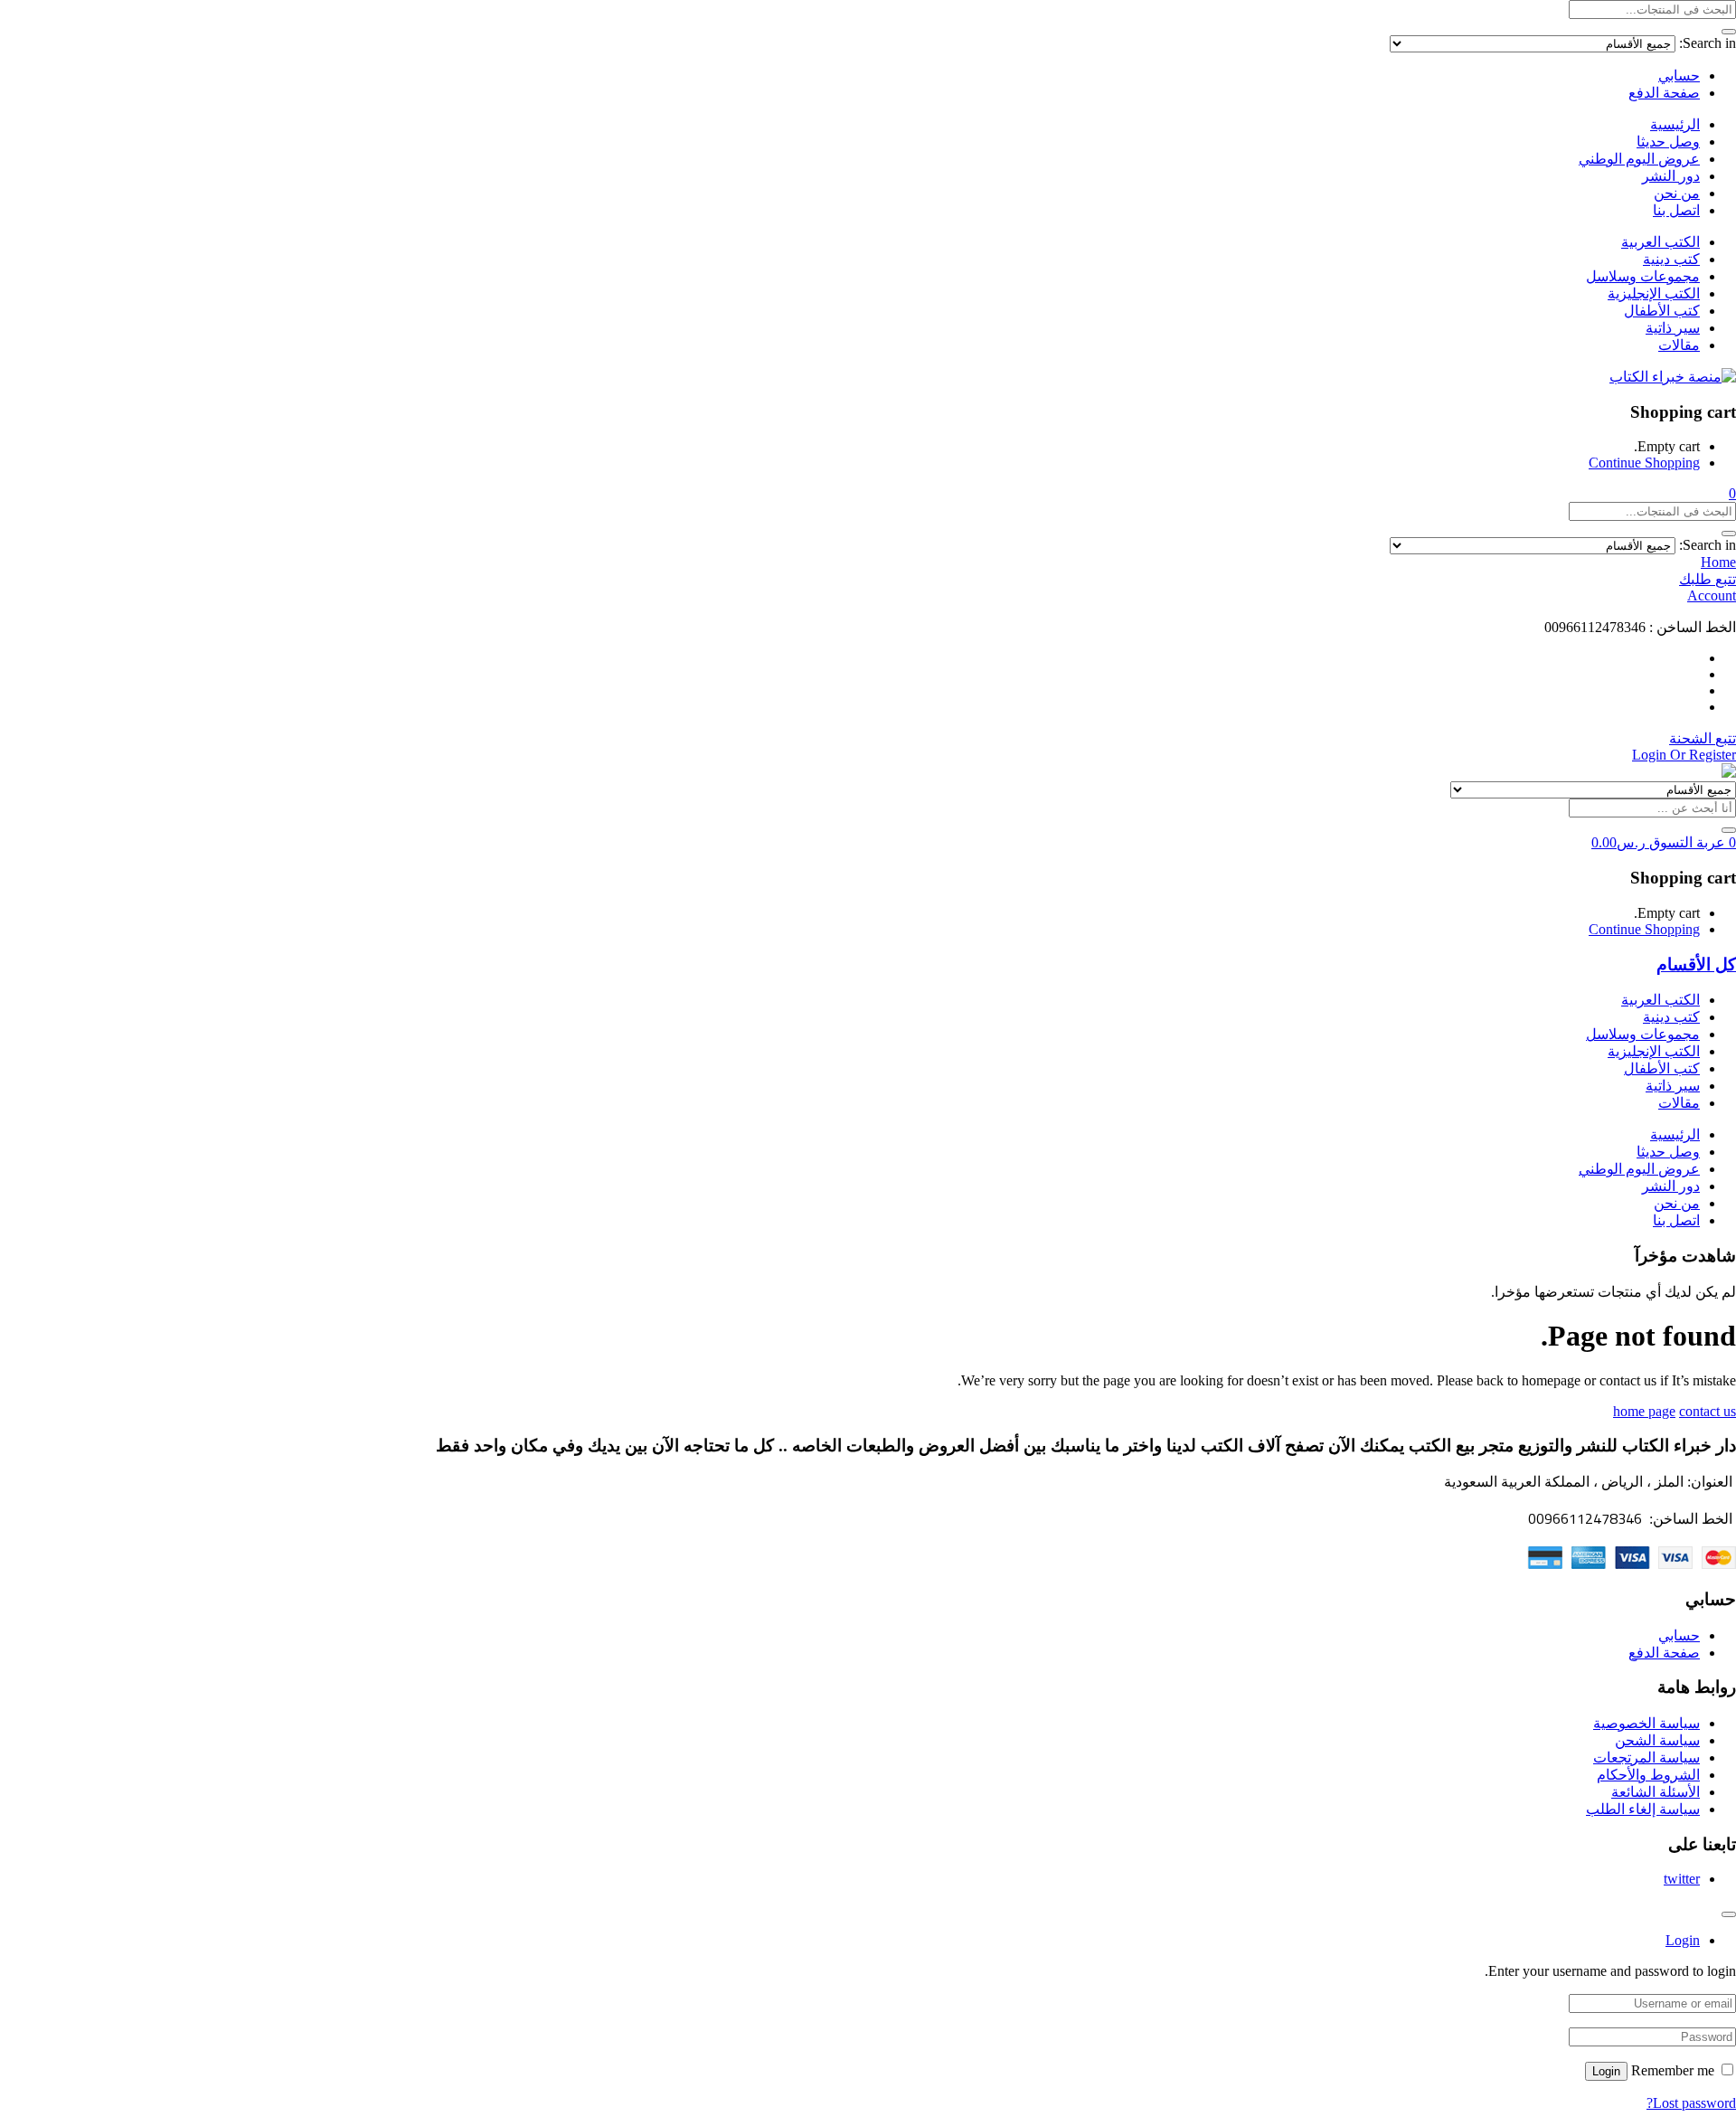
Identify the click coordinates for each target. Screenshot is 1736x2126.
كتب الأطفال (1662, 311)
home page (1644, 1411)
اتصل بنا (1676, 210)
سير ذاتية (1673, 328)
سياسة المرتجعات (1646, 1757)
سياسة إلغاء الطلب (1643, 1809)
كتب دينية (1671, 259)
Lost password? (1691, 2103)
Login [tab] (1683, 1940)
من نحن (1677, 193)
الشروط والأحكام (1648, 1775)
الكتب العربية (1661, 242)
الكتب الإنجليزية (1654, 293)
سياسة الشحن (1657, 1740)
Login (1606, 2071)
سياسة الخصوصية (1646, 1723)
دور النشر (1671, 176)
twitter (1682, 1879)
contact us (1708, 1411)
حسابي (1679, 76)
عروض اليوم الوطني (1639, 159)
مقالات (1679, 345)
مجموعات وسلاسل (1643, 276)
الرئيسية (1675, 124)
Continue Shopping (1644, 463)
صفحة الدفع (1664, 93)
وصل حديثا (1668, 142)
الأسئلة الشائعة (1656, 1792)
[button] (1732, 493)
